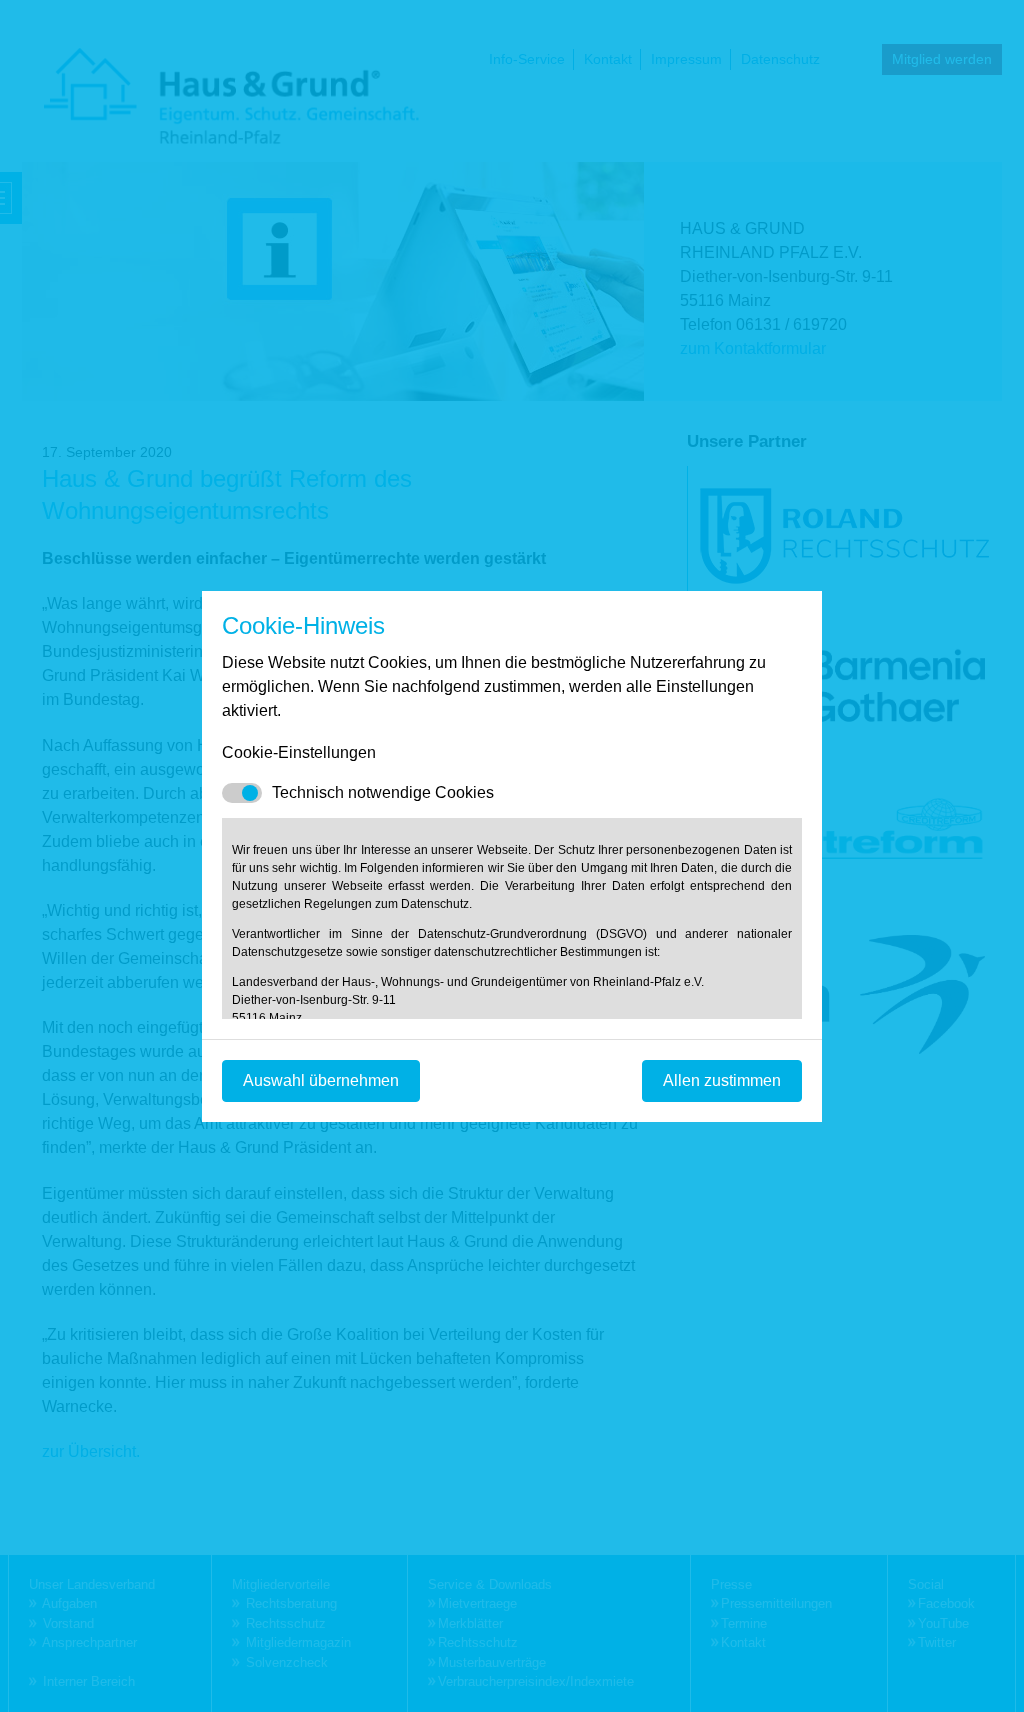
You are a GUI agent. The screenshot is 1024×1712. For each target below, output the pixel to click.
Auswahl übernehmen (321, 1080)
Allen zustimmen (722, 1080)
